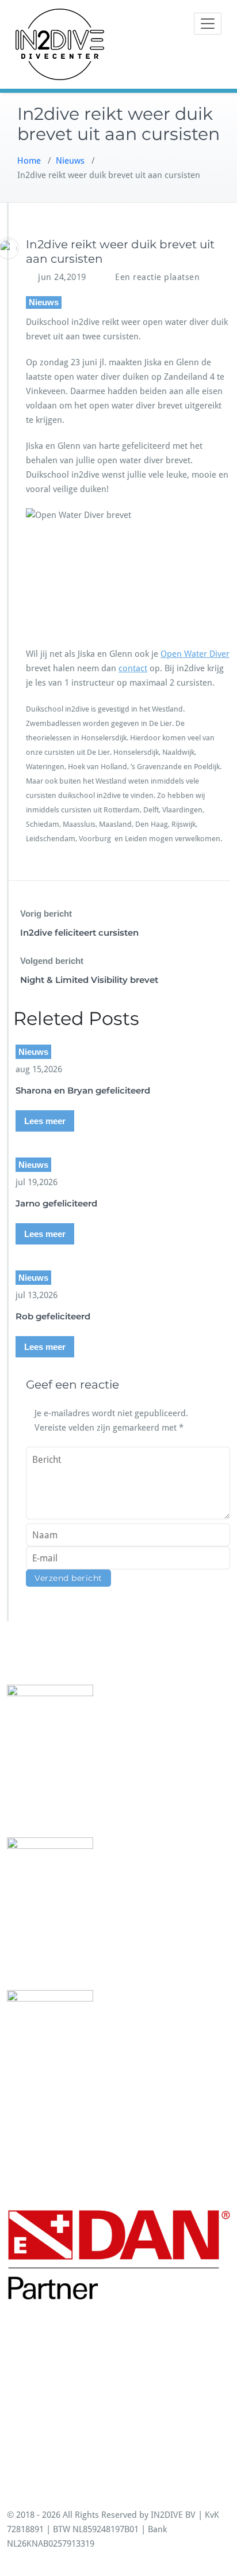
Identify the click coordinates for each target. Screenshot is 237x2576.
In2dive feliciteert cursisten (79, 933)
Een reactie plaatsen (157, 277)
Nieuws (70, 161)
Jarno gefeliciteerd (56, 1203)
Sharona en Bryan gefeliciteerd (83, 1090)
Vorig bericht (46, 913)
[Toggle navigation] (208, 24)
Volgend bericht (52, 961)
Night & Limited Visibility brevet (89, 980)
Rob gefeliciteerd (53, 1316)
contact (133, 668)
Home (29, 161)
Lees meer (45, 1121)
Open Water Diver (195, 654)
